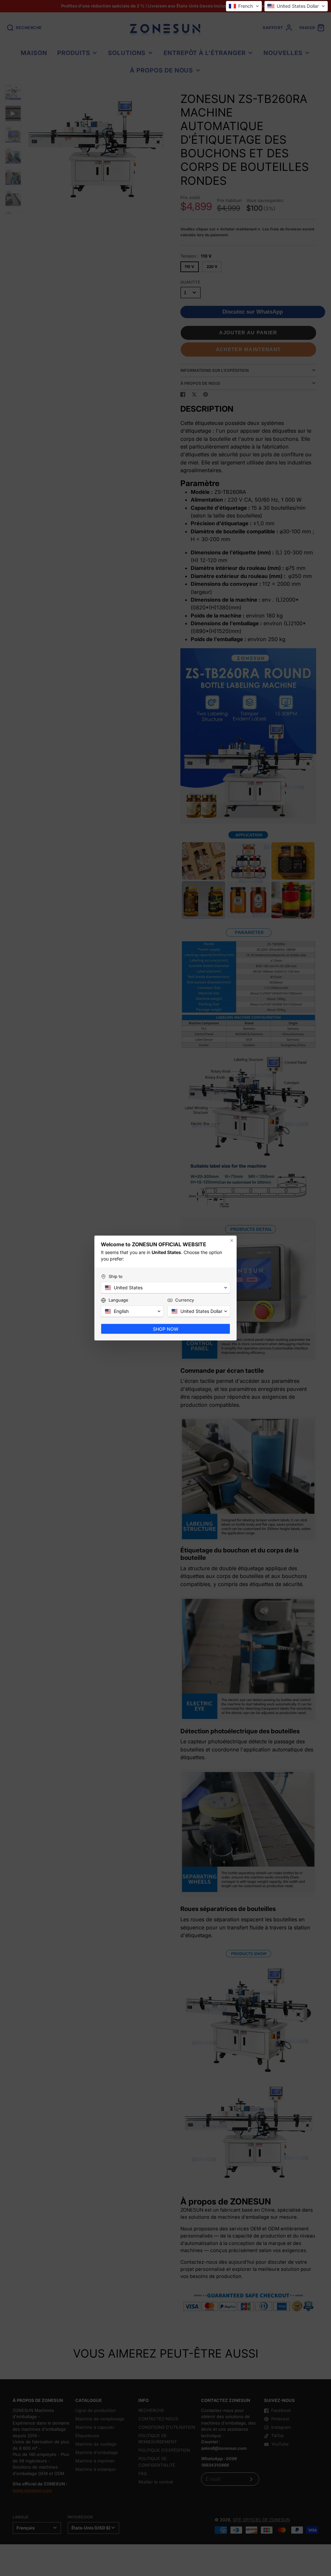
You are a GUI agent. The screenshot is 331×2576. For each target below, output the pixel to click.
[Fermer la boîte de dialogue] (232, 1240)
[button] (244, 6)
